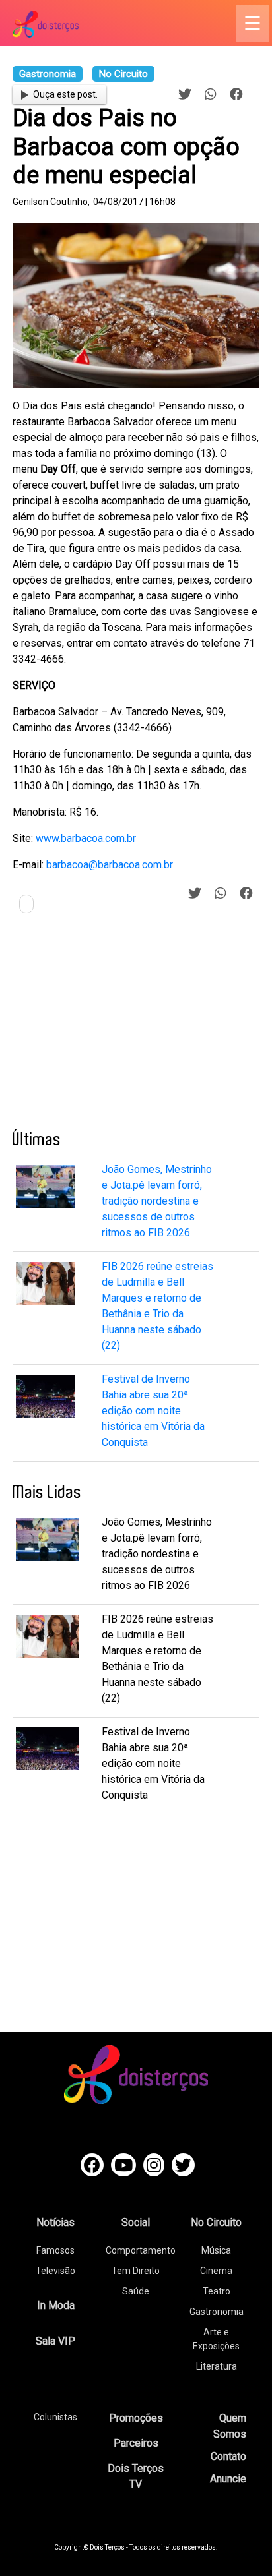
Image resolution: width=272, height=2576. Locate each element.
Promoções (136, 2418)
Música (216, 2250)
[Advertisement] (112, 1027)
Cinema (216, 2271)
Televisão (55, 2271)
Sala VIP (55, 2341)
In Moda (56, 2305)
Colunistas (55, 2417)
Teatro (217, 2291)
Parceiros (136, 2443)
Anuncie (228, 2479)
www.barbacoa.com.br (86, 838)
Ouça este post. (65, 94)
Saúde (136, 2291)
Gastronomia (217, 2312)
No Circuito (216, 2222)
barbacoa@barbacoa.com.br (110, 865)
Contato (228, 2456)
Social (136, 2222)
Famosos (55, 2250)
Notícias (55, 2222)
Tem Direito (136, 2271)
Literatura (217, 2366)
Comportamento (141, 2250)
